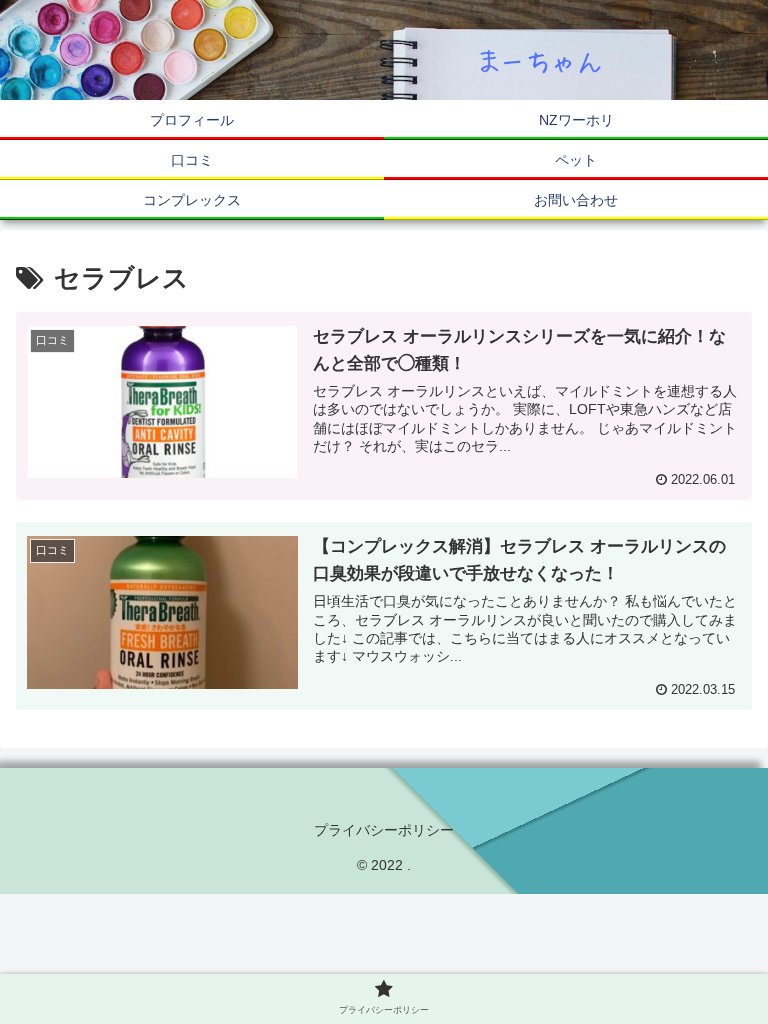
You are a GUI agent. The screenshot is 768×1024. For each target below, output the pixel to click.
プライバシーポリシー (384, 830)
